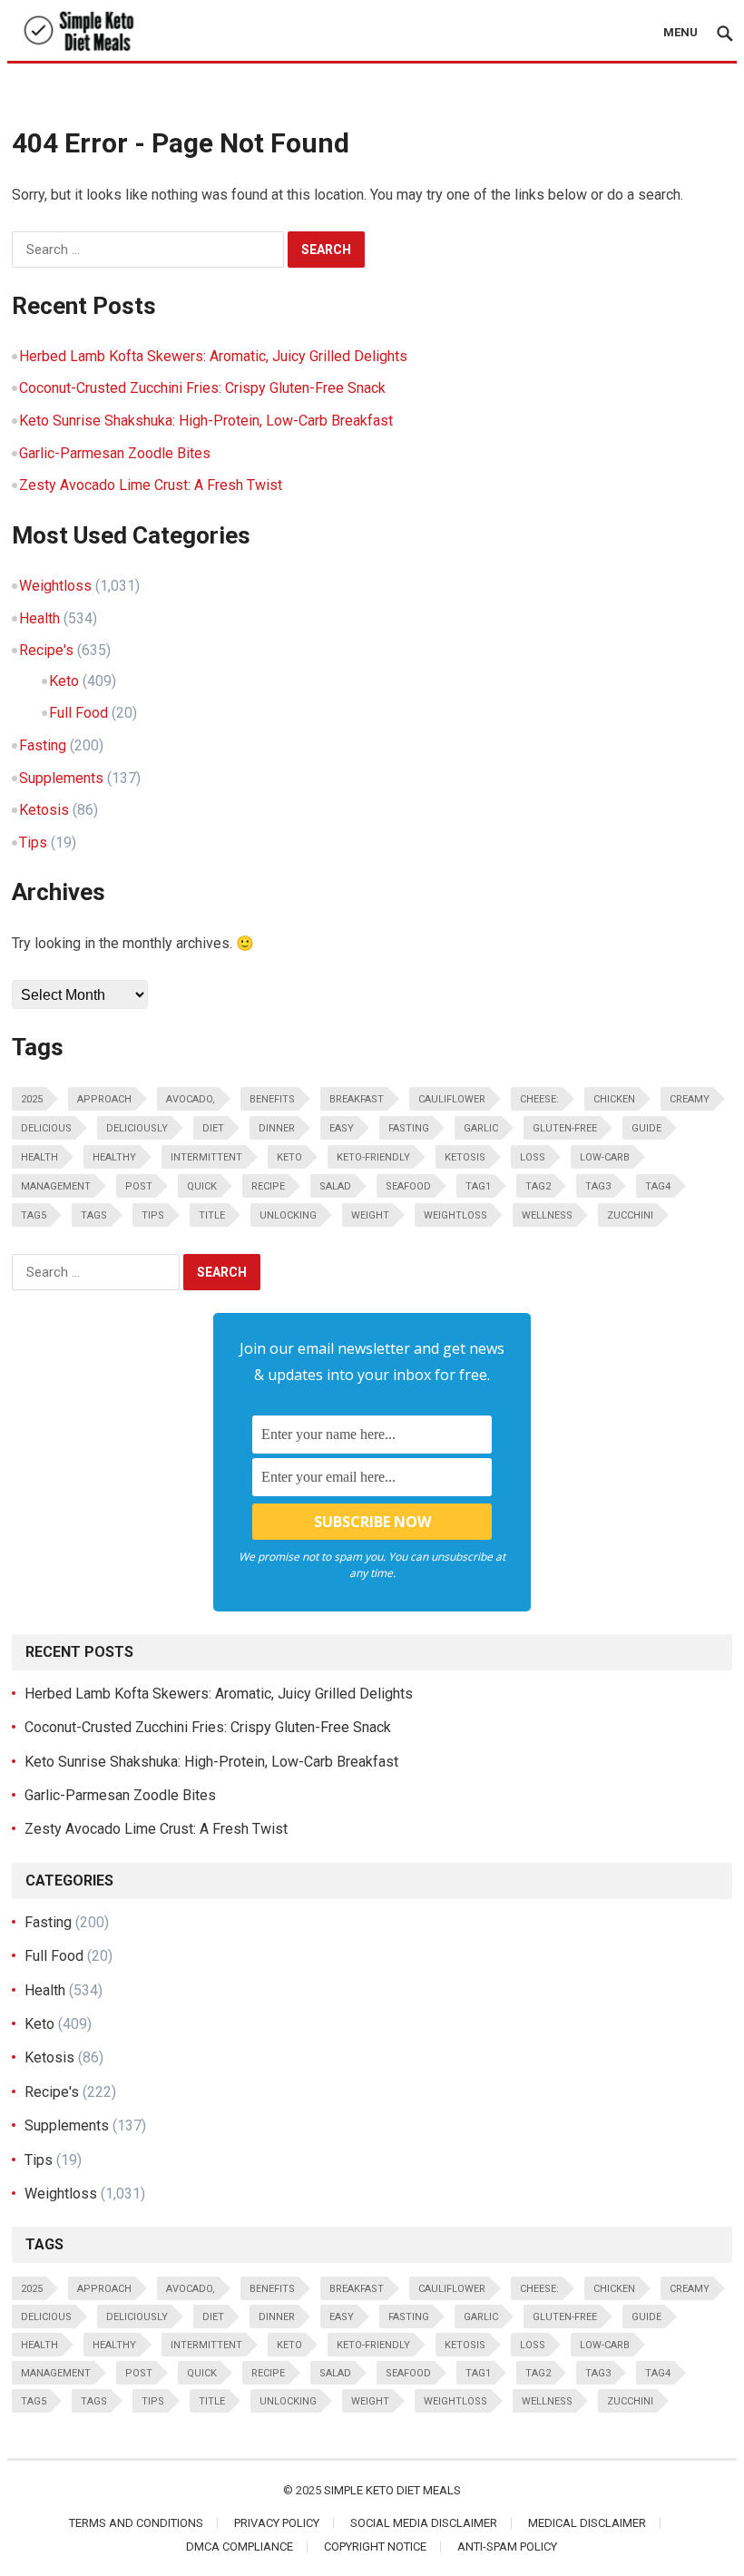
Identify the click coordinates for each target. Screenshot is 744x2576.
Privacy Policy (277, 2523)
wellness (547, 1215)
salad (335, 1186)
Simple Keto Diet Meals (392, 2490)
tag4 (658, 1186)
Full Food (78, 713)
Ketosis (44, 810)
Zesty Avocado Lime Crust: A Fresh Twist (151, 485)
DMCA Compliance (240, 2547)
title (212, 1215)
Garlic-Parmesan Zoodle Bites (115, 453)
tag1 (478, 1186)
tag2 (538, 1186)
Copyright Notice (375, 2547)
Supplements (61, 778)
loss (533, 1157)
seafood (408, 1186)
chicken (614, 1099)
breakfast (357, 1099)
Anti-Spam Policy (507, 2547)
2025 (32, 1099)
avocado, (191, 1099)
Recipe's (46, 650)
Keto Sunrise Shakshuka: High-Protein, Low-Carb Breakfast (206, 421)
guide (646, 1128)
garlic (481, 1128)
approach (104, 1099)
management (56, 1186)
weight (370, 1215)
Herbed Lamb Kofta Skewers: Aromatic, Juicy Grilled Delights (213, 356)
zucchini (630, 1215)
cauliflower (452, 1099)
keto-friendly (373, 1157)
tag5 (34, 1215)
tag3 (598, 1186)
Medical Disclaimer (587, 2523)
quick (202, 1186)
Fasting (43, 745)
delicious (46, 1128)
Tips (33, 842)
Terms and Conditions (136, 2523)
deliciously (137, 1128)
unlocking (288, 1215)
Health (39, 618)
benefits (272, 1099)
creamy (690, 1099)
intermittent (206, 1157)
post (139, 1186)
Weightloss (55, 586)
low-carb (605, 1157)
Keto (64, 681)
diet (213, 1128)
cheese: (539, 1099)
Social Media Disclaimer (424, 2523)
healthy (114, 1157)
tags (94, 1215)
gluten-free (565, 1128)
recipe (268, 1186)
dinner (277, 1128)
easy (342, 1128)
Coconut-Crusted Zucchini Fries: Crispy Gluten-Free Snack (202, 388)
